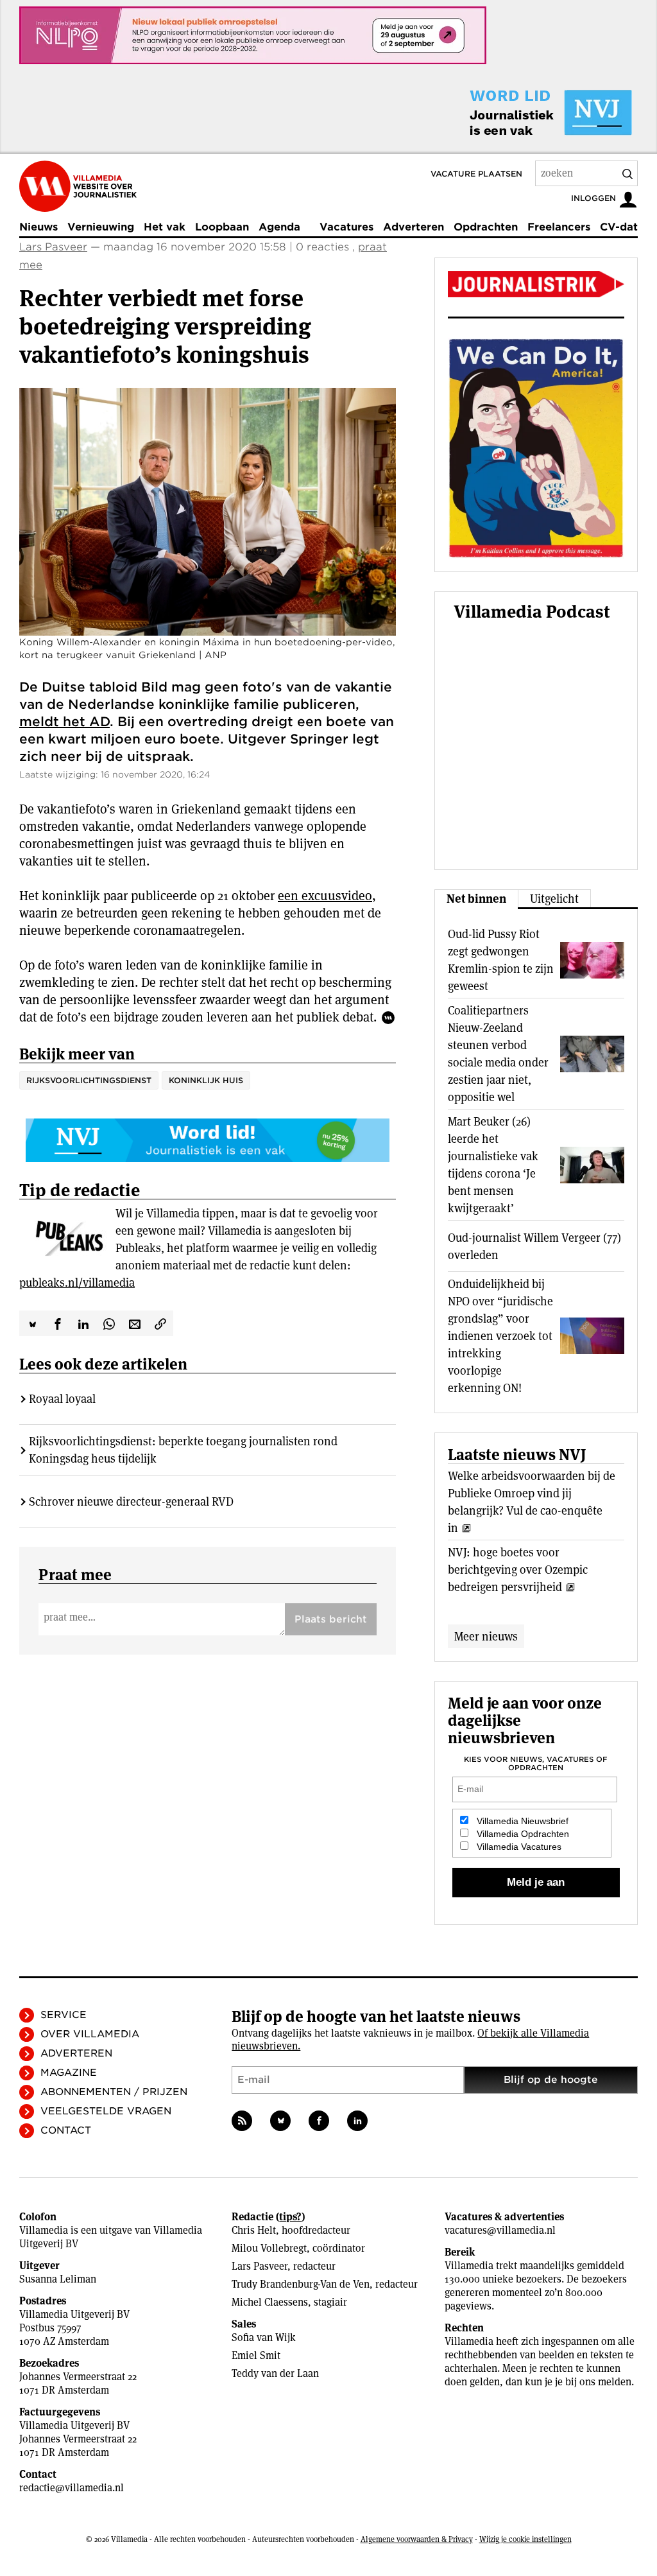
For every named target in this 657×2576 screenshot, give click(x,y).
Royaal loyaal (62, 1399)
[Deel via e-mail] (135, 1323)
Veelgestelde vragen (106, 2111)
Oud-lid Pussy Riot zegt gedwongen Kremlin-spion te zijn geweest (501, 960)
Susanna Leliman (58, 2279)
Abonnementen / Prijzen (114, 2092)
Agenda (279, 227)
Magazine (69, 2073)
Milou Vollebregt (269, 2248)
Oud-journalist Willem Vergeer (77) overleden (534, 1246)
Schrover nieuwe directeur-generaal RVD (131, 1501)
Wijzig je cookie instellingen (525, 2539)
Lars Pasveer (53, 247)
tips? (290, 2217)
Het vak (165, 227)
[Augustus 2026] (536, 284)
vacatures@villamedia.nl (500, 2230)
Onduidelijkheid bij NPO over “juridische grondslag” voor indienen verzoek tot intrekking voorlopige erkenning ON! (500, 1336)
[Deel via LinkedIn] (83, 1323)
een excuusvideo (325, 896)
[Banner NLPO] (253, 35)
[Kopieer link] (160, 1323)
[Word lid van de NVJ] (521, 112)
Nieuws (38, 227)
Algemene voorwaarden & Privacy (417, 2539)
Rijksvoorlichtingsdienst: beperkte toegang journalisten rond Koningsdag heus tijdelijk (183, 1450)
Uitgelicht (554, 899)
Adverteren (414, 227)
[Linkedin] (357, 2121)
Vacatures (346, 227)
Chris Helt (254, 2230)
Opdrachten (486, 227)
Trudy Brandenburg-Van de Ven (301, 2284)
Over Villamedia (90, 2034)
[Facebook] (319, 2121)
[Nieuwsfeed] (242, 2121)
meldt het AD (64, 722)
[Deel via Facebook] (58, 1323)
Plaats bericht (331, 1619)
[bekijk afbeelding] (208, 512)
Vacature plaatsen (476, 174)
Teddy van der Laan (275, 2373)
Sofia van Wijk (264, 2337)
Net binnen (476, 899)
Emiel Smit (256, 2355)
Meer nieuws (486, 1636)
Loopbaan (222, 227)
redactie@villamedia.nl (72, 2488)
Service (64, 2015)
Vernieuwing (101, 227)
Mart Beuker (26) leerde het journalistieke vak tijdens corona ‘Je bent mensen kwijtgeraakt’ (493, 1165)
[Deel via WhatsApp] (109, 1323)
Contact (66, 2130)
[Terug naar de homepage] (78, 186)
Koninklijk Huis (206, 1080)
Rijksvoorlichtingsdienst (89, 1080)
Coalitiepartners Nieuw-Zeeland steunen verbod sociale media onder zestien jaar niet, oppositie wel (498, 1054)
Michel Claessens (270, 2302)
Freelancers (559, 227)
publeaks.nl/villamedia (77, 1283)
